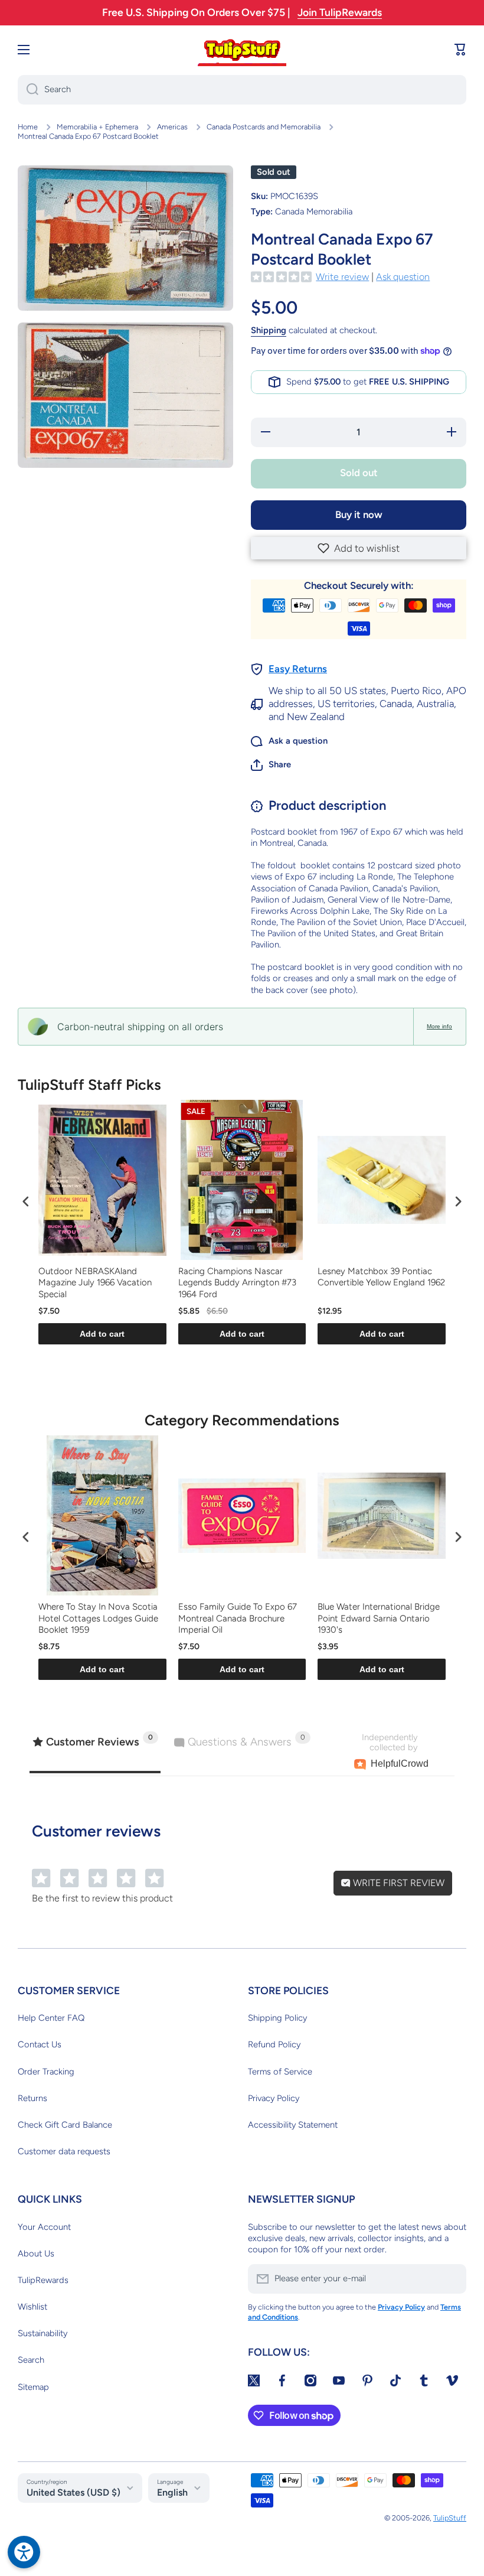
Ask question (403, 277)
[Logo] (242, 50)
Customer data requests (64, 2151)
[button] (359, 548)
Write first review (398, 1883)
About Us (36, 2253)
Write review (342, 277)
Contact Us (40, 2044)
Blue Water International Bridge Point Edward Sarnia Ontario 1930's (379, 1618)
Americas (172, 127)
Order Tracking (46, 2072)
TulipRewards (43, 2280)
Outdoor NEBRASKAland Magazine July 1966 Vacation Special (95, 1283)
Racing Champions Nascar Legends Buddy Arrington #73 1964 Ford (237, 1283)
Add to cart (102, 1334)
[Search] (28, 90)
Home (28, 127)
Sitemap (33, 2387)
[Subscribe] (452, 2279)
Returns (32, 2098)
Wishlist (32, 2307)
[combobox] (242, 90)
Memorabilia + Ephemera (97, 127)
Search (31, 2360)
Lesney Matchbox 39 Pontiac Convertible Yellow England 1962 (381, 1277)
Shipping (269, 330)
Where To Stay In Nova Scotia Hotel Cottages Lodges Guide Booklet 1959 (98, 1618)
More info (439, 1026)
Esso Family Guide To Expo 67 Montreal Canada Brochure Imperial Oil (238, 1618)
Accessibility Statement (293, 2125)
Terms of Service (280, 2072)
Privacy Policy (274, 2098)
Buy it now (359, 514)
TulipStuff (450, 2518)
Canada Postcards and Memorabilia (264, 127)
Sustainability (42, 2333)
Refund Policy (274, 2044)
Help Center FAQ (51, 2018)
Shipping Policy (277, 2018)
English (172, 2492)
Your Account (44, 2227)
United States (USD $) (73, 2492)
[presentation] (26, 1202)
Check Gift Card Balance (65, 2125)
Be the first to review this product (102, 1898)
